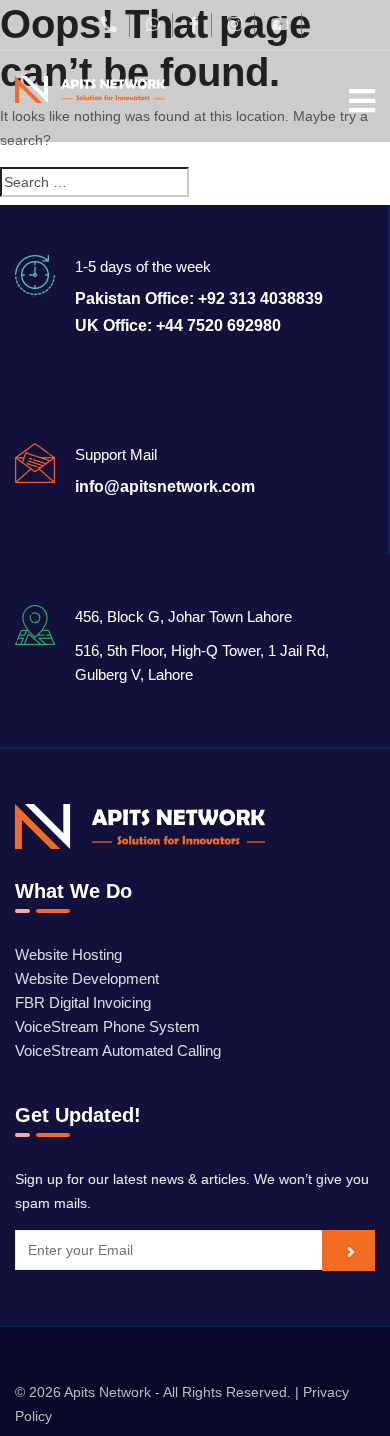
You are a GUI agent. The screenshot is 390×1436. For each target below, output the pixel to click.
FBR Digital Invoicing (83, 1002)
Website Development (87, 978)
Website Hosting (68, 954)
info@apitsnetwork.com (165, 486)
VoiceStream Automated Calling (118, 1050)
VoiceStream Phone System (107, 1026)
